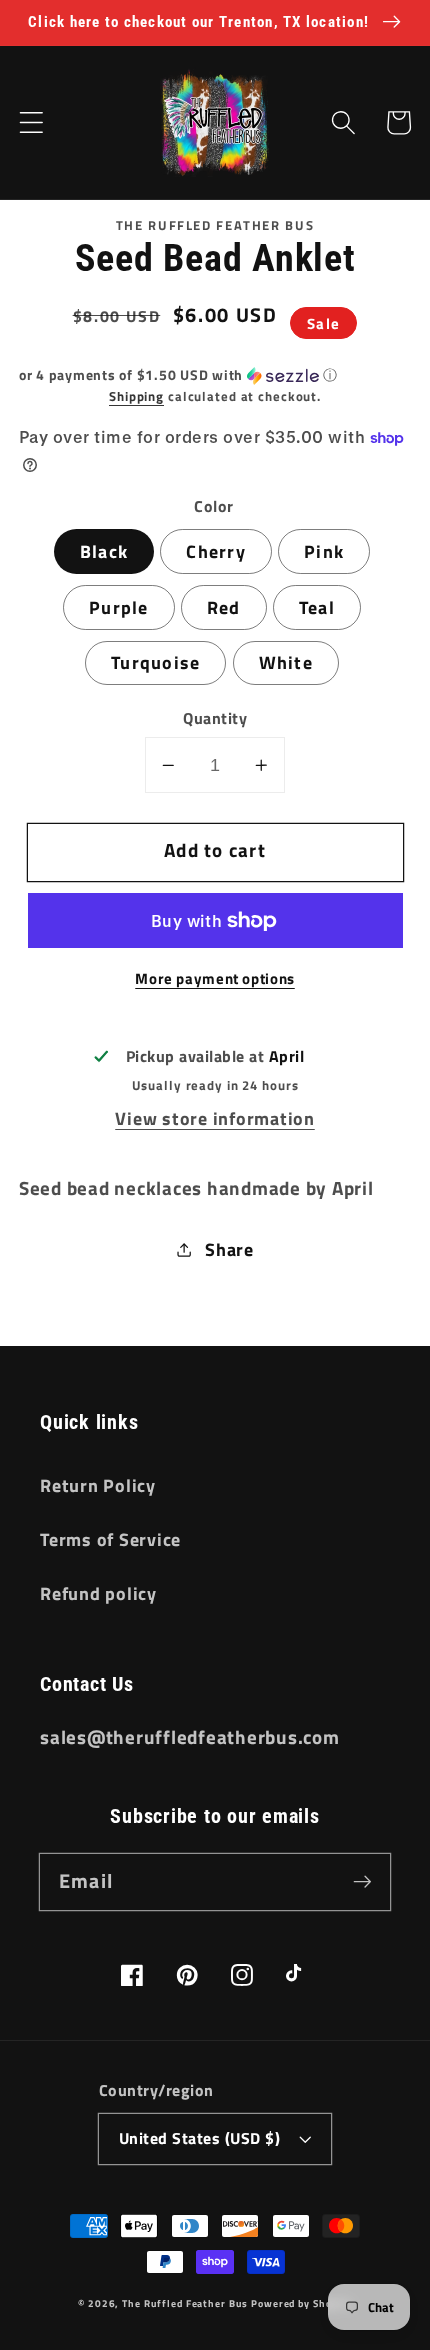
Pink (324, 551)
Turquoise (155, 662)
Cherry (216, 551)
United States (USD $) (200, 2138)
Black (104, 551)
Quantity (215, 718)
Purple (119, 607)
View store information (215, 1118)
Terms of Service (110, 1539)
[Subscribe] (362, 1881)
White (286, 662)
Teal (317, 607)
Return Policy (98, 1485)
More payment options (215, 978)
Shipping (136, 396)
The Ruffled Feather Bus (186, 2303)
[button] (31, 122)
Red (224, 607)
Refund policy (98, 1593)
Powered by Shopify (301, 2303)
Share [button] (229, 1249)
